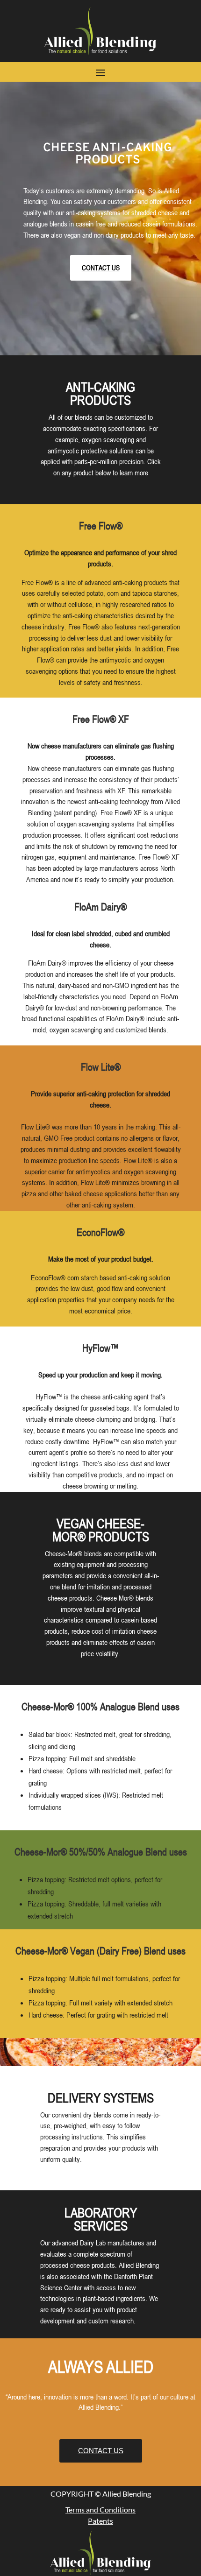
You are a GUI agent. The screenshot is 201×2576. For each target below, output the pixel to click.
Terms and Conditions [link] (100, 2509)
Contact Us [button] (101, 268)
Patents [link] (100, 2521)
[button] (100, 72)
